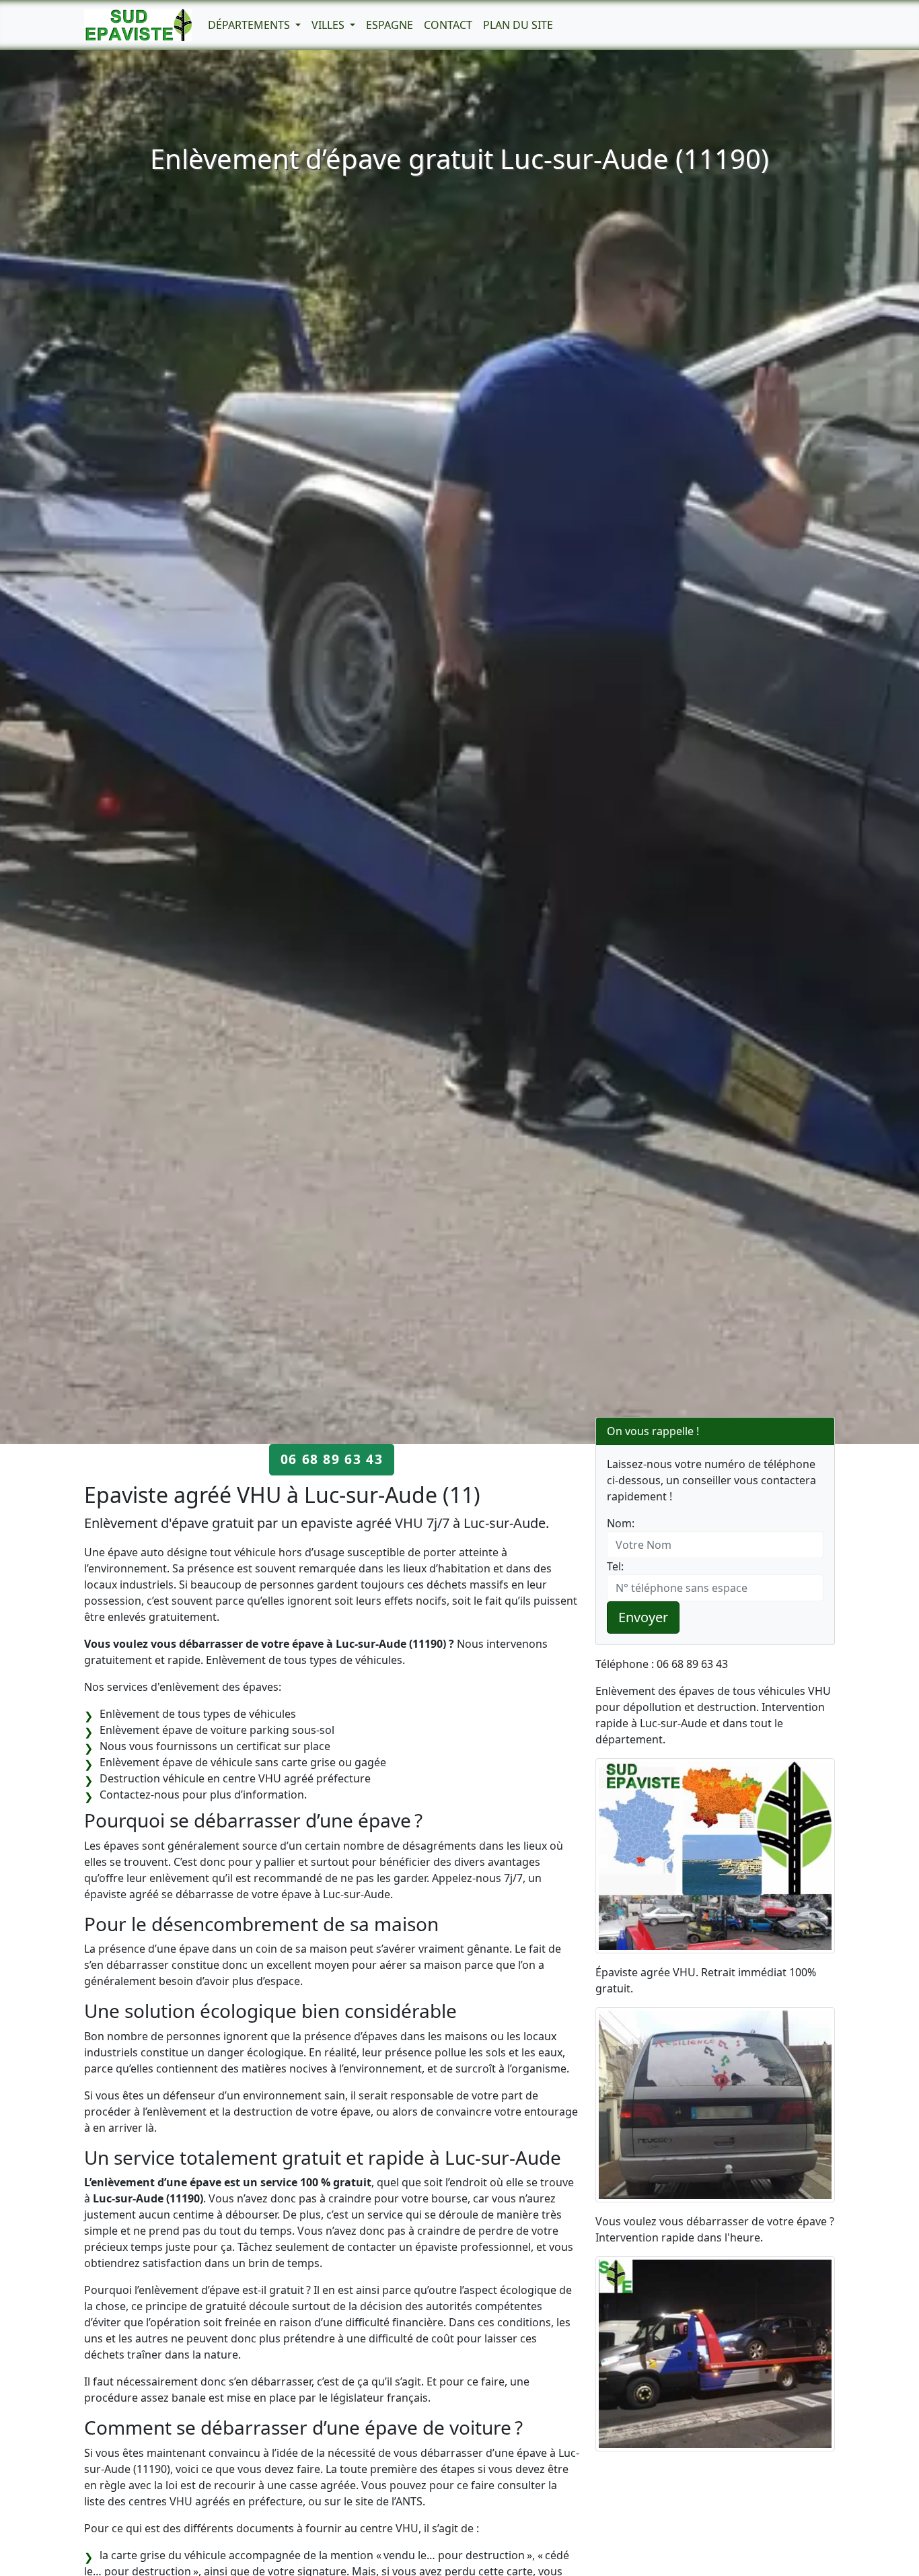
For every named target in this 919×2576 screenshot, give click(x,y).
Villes (329, 25)
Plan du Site (518, 25)
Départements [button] (250, 25)
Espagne (390, 25)
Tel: (615, 1566)
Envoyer (643, 1617)
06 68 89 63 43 (332, 1459)
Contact (448, 25)
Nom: (621, 1523)
